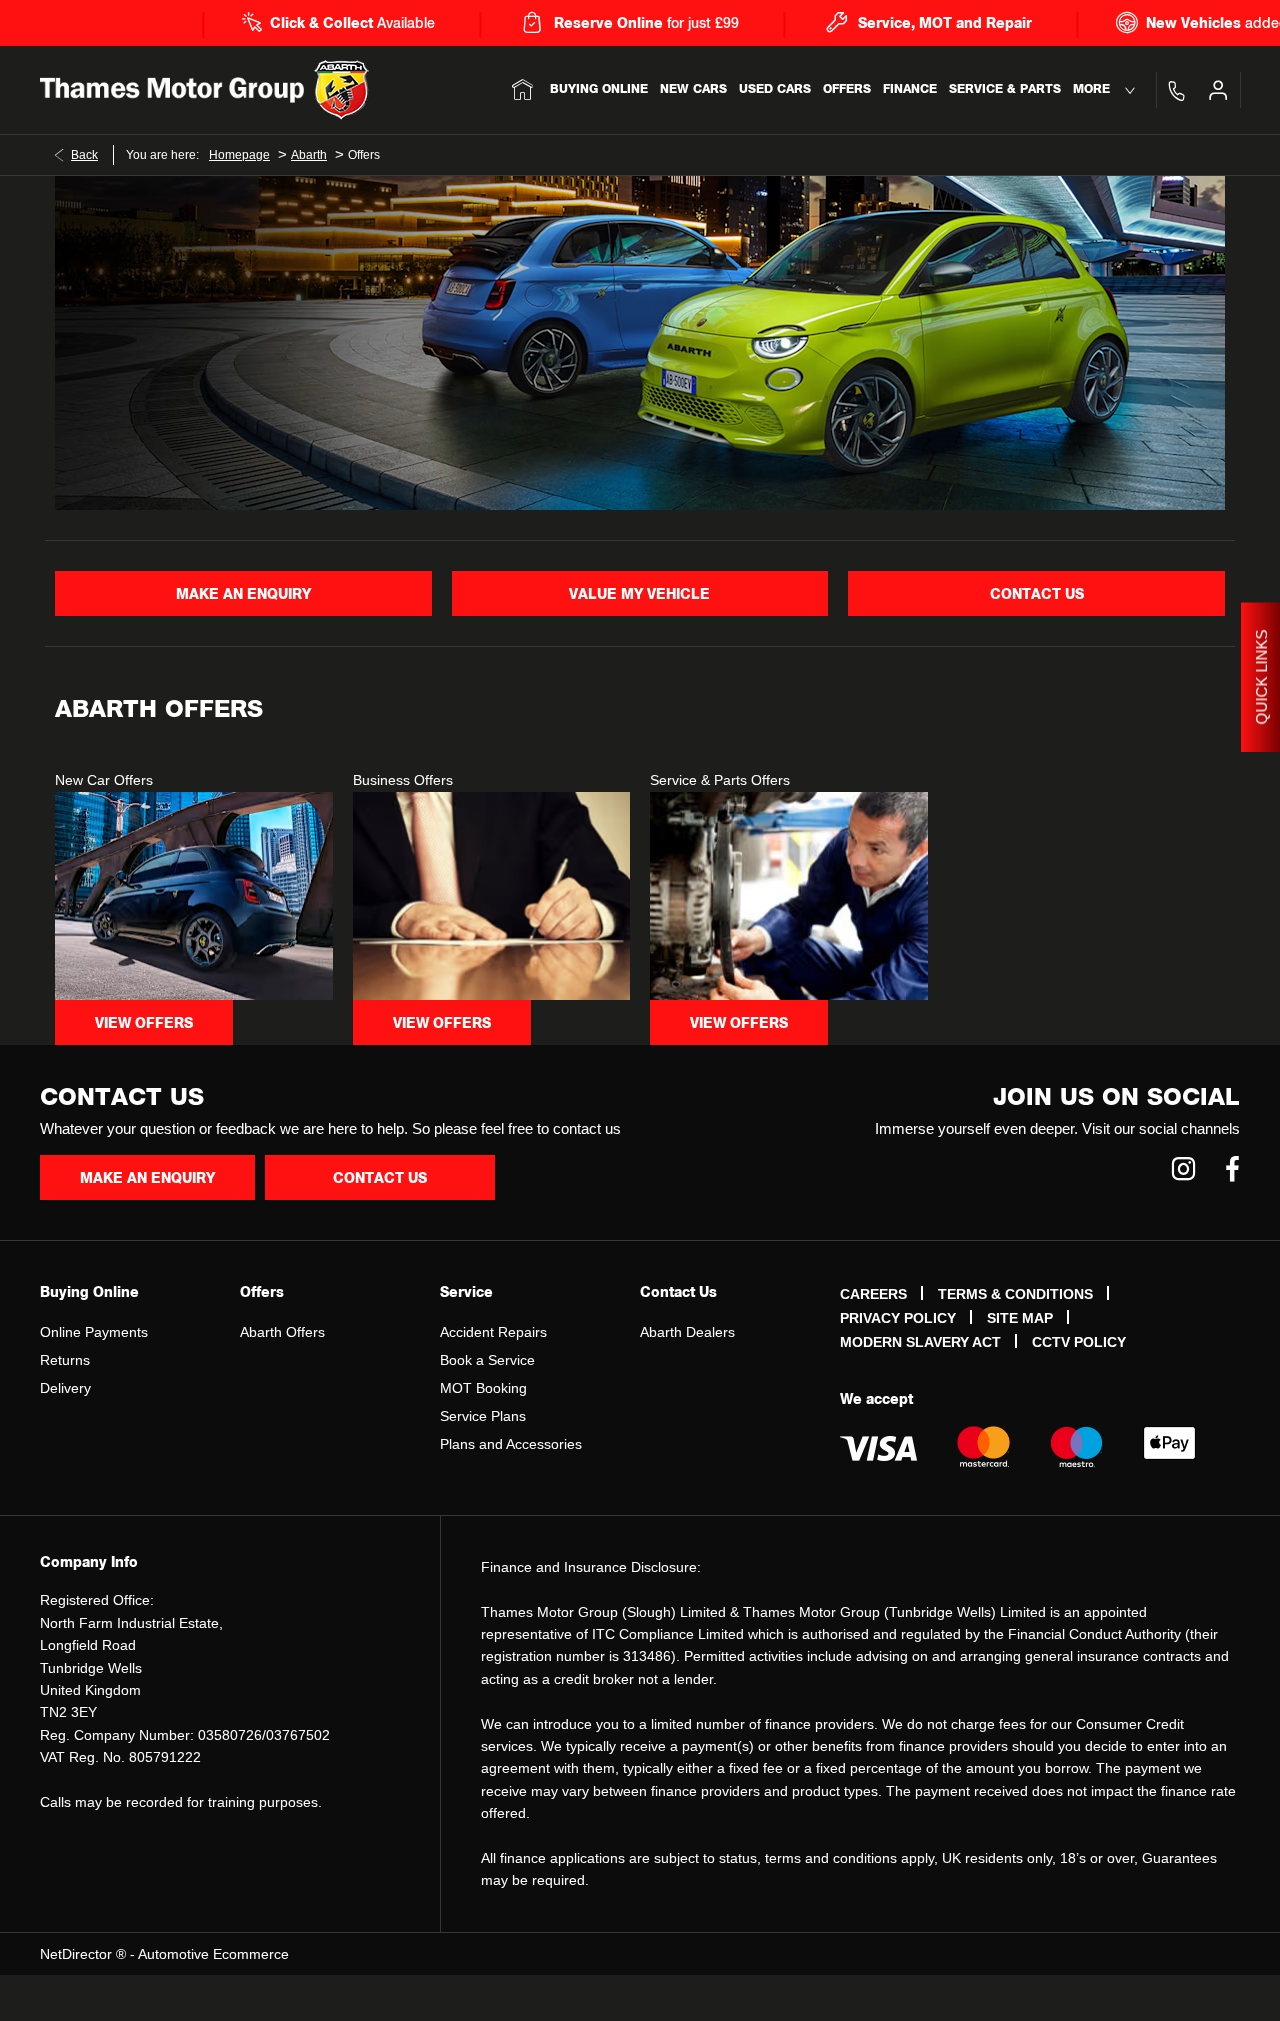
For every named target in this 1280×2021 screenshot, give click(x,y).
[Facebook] (1232, 1168)
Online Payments (94, 1332)
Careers (873, 1294)
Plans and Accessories (511, 1444)
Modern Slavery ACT (920, 1342)
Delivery (65, 1388)
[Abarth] (341, 90)
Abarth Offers (282, 1332)
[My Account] (1218, 90)
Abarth (309, 155)
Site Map (1020, 1318)
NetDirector (78, 1954)
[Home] (523, 90)
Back (84, 155)
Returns (65, 1360)
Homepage (239, 155)
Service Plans (483, 1416)
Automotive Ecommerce (213, 1954)
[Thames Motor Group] (172, 90)
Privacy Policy (898, 1318)
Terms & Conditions (1015, 1294)
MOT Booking (483, 1388)
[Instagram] (1183, 1168)
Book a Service (487, 1360)
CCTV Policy (1079, 1342)
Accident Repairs (493, 1332)
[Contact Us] (1176, 90)
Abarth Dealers (687, 1332)
